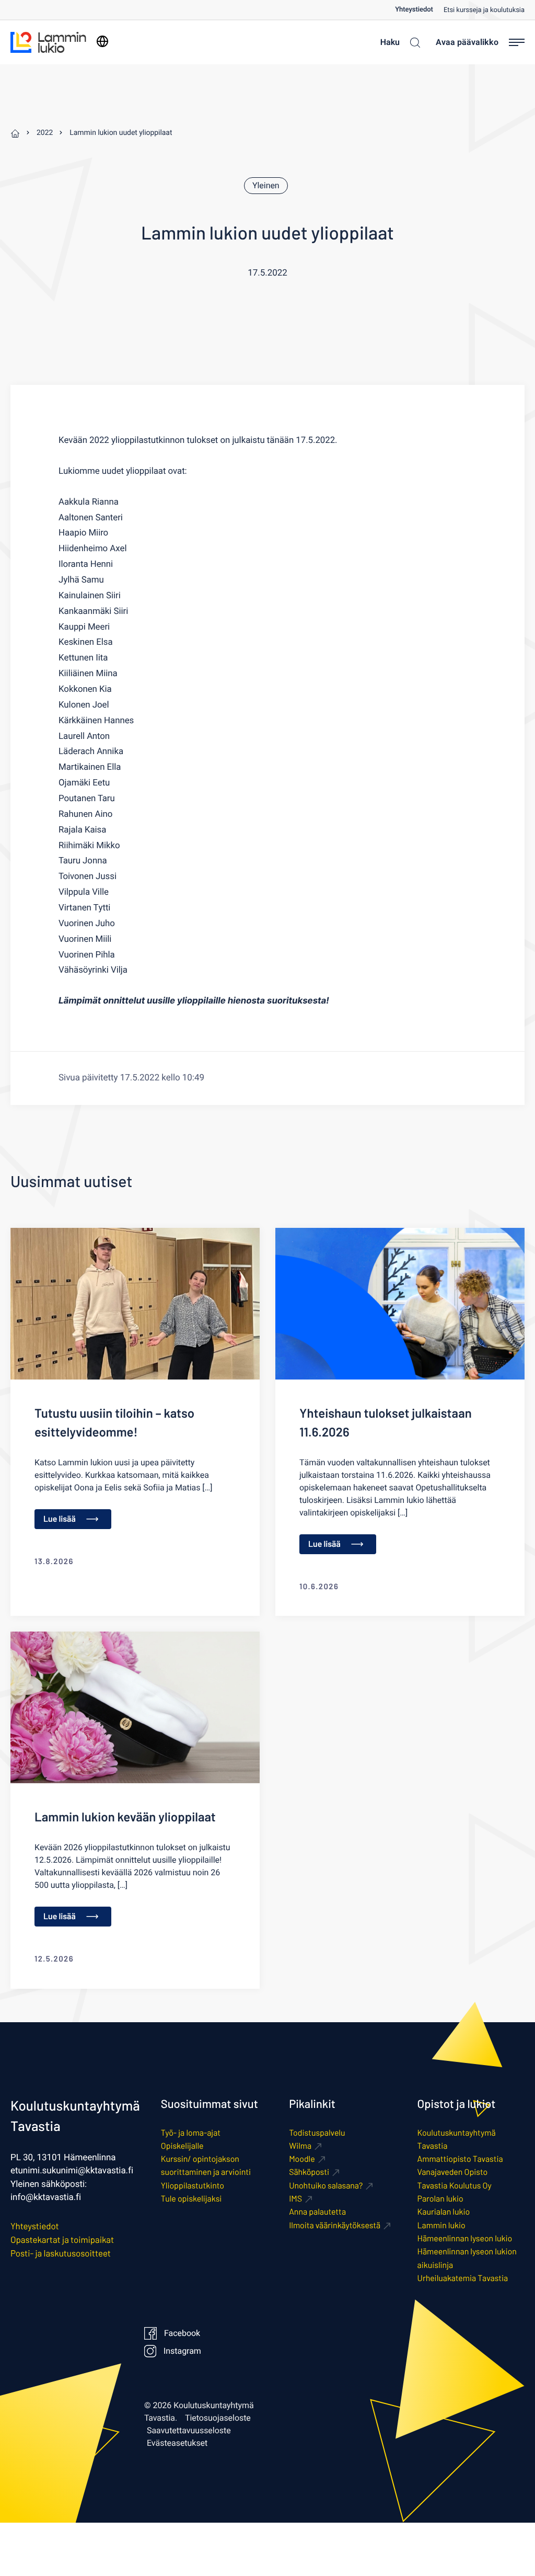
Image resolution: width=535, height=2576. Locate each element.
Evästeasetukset (177, 2443)
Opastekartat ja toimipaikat (62, 2240)
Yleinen (266, 186)
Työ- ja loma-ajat (191, 2133)
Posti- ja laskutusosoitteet (61, 2253)
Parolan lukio (440, 2199)
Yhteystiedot (414, 10)
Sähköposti (309, 2172)
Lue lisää (60, 1519)
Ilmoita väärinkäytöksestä (335, 2225)
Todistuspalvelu (317, 2133)
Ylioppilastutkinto (193, 2186)
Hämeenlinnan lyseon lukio (465, 2238)
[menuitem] (419, 10)
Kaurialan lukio (444, 2212)
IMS (295, 2199)
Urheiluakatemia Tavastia (463, 2278)
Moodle (302, 2159)
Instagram (182, 2351)
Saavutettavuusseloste (189, 2431)
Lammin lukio (441, 2225)
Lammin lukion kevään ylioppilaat (125, 1816)
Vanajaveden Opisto (453, 2172)
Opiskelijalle (182, 2146)
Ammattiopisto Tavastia (460, 2159)
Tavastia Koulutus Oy (455, 2186)
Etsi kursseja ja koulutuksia (484, 10)
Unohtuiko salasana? (326, 2186)
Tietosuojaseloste (218, 2418)
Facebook (182, 2333)
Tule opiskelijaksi (191, 2199)
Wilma (300, 2146)
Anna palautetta (317, 2212)
